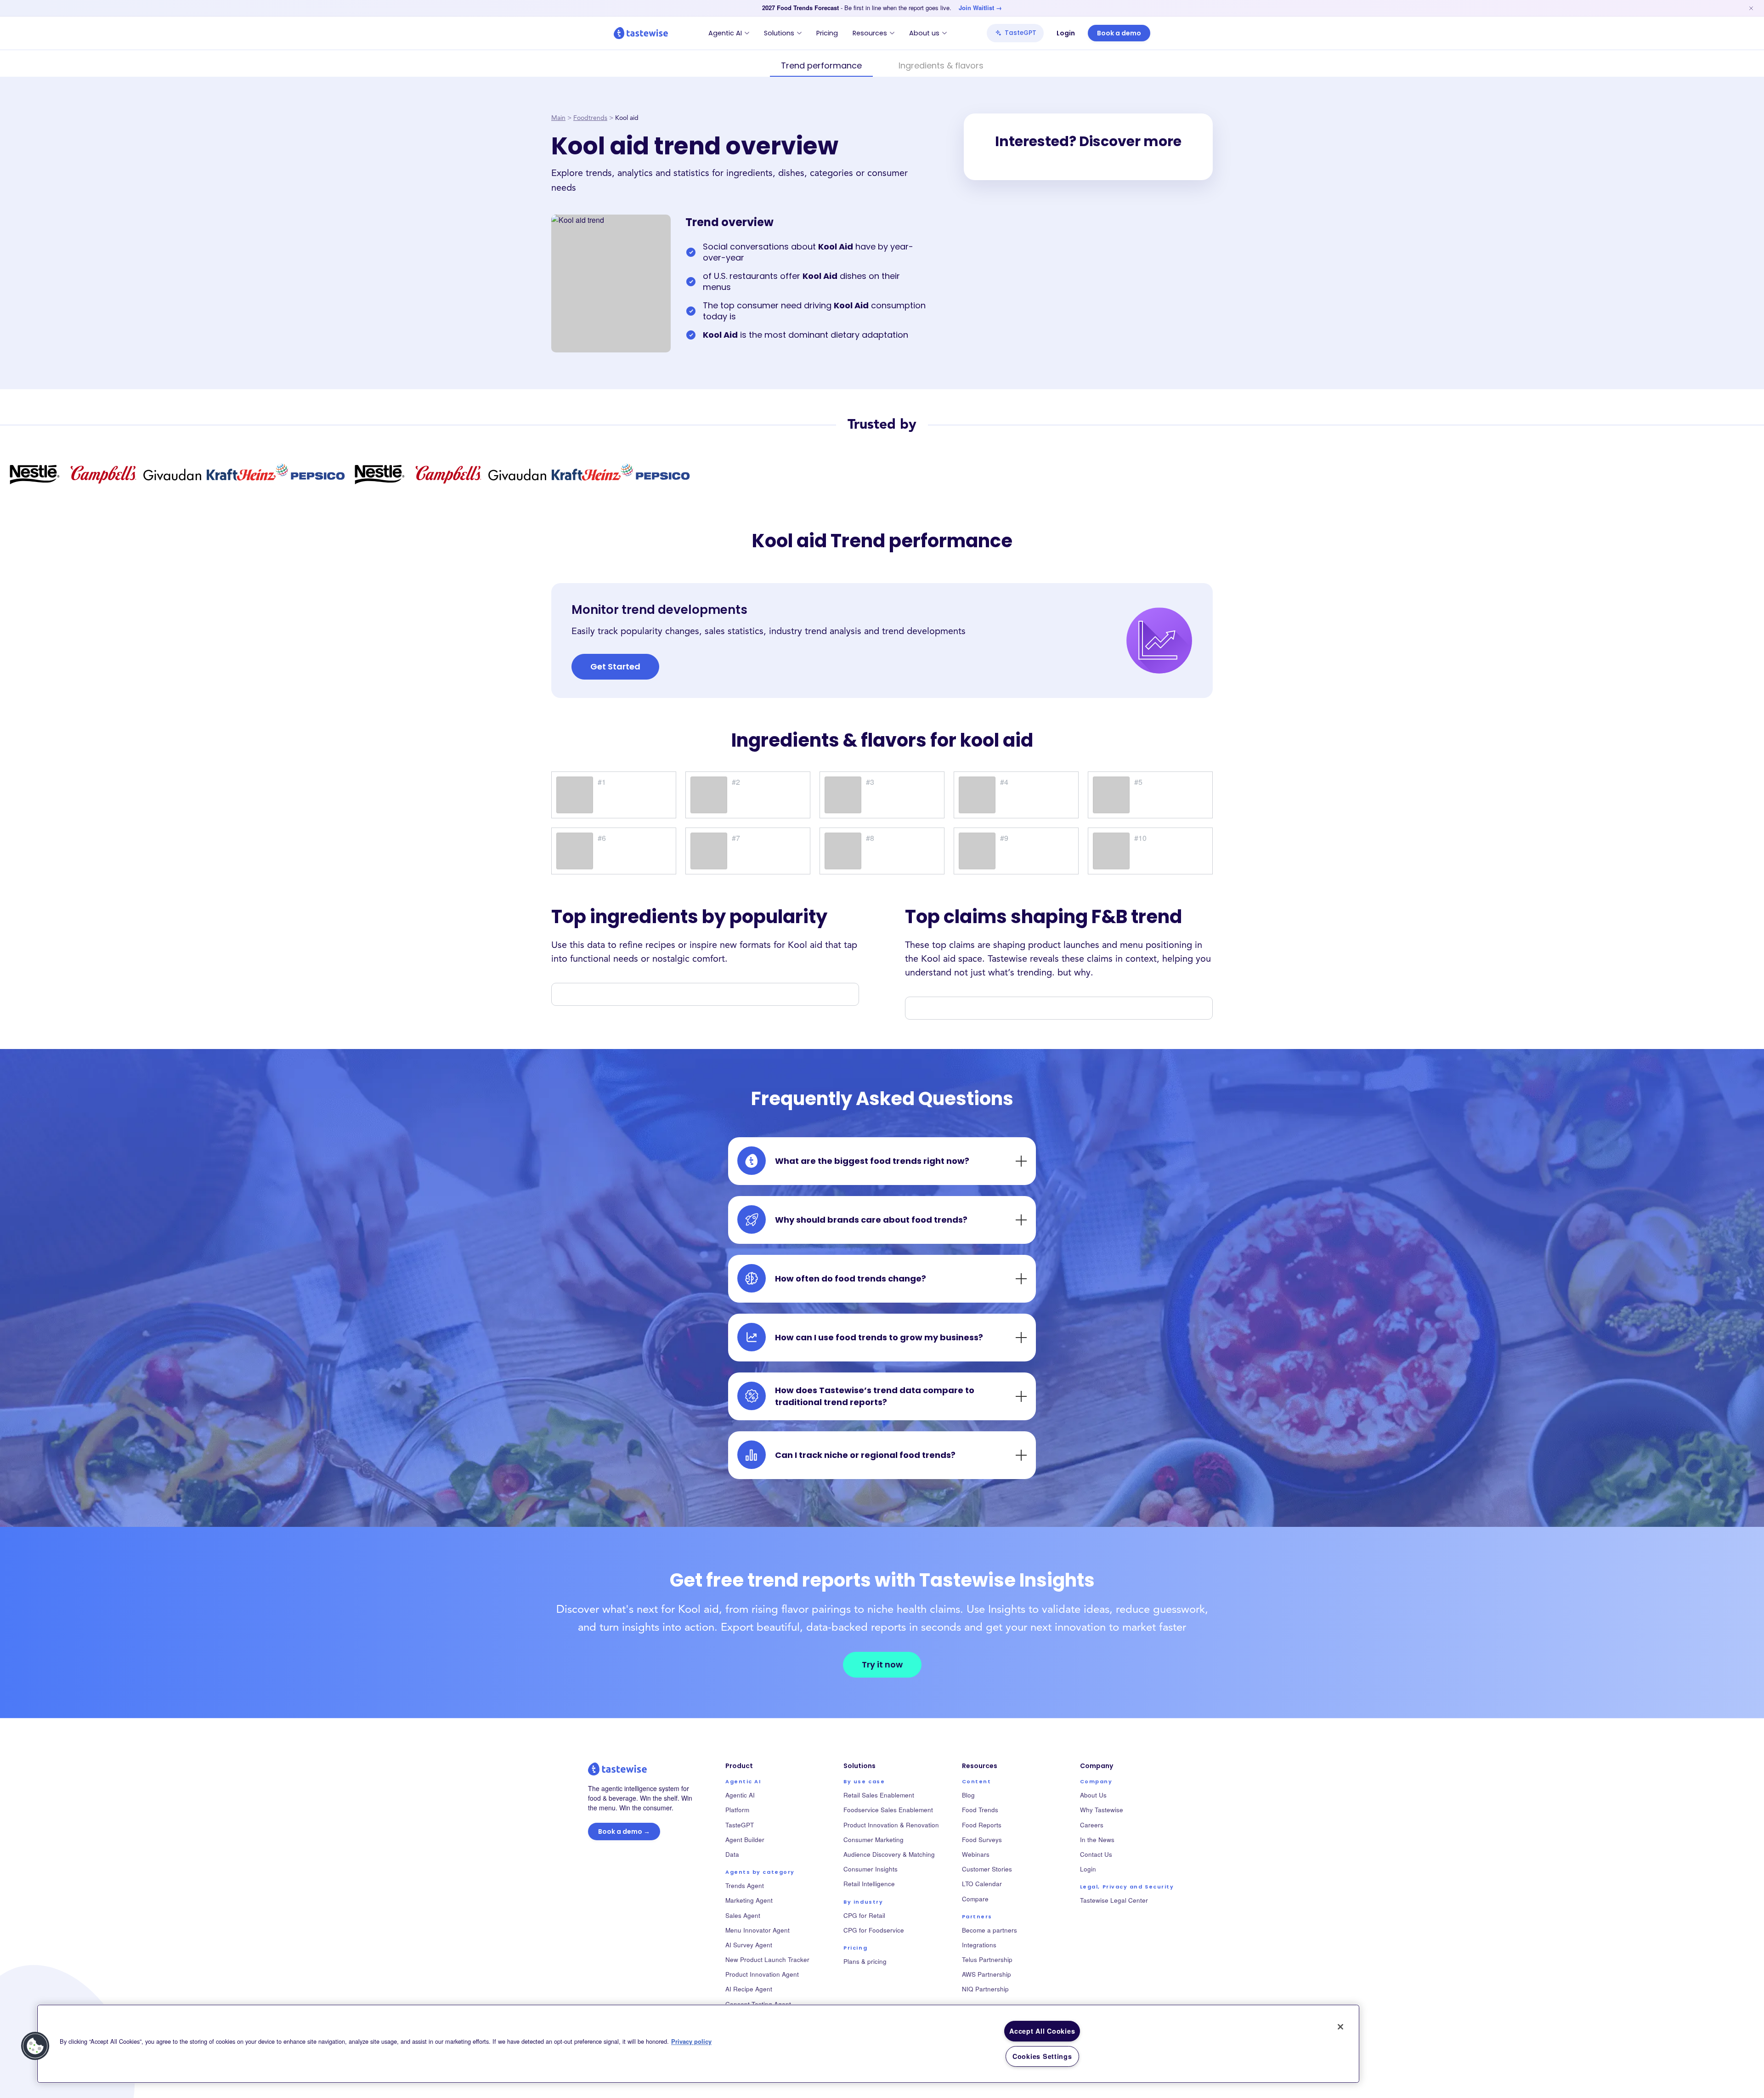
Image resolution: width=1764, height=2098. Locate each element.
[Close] (1340, 2027)
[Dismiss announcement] (1751, 8)
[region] (698, 2044)
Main (558, 118)
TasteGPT (1021, 33)
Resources (870, 33)
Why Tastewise (1102, 1810)
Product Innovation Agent (762, 1974)
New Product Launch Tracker (767, 1959)
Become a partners (989, 1930)
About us (924, 33)
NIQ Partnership (985, 1989)
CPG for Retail (864, 1915)
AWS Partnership (987, 1974)
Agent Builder (745, 1840)
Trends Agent (745, 1885)
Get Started (615, 666)
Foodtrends (590, 118)
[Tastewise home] (641, 33)
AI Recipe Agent (749, 1989)
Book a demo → (624, 1831)
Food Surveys (982, 1840)
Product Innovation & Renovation (891, 1825)
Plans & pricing (865, 1961)
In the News (1097, 1840)
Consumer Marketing (874, 1840)
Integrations (979, 1945)
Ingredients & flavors (941, 65)
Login (1066, 33)
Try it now (882, 1664)
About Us (1093, 1795)
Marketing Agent (749, 1900)
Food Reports (982, 1825)
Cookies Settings (1042, 2056)
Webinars (976, 1854)
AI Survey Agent (749, 1945)
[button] (35, 2046)
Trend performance (821, 65)
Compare (975, 1899)
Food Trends (980, 1810)
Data (732, 1854)
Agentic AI (725, 33)
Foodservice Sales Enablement (888, 1810)
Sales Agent (743, 1915)
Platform (737, 1810)
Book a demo (1119, 33)
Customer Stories (987, 1869)
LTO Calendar (982, 1884)
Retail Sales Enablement (879, 1795)
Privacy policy (691, 2042)
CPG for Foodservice (874, 1930)
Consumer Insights (871, 1869)
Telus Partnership (987, 1959)
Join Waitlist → (980, 8)
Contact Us (1096, 1854)
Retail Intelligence (869, 1884)
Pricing (827, 33)
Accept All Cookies (1042, 2031)
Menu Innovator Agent (758, 1930)
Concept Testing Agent (758, 2004)
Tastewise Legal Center (1114, 1900)
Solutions (779, 33)
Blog (968, 1795)
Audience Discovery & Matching (889, 1854)
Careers (1092, 1825)
